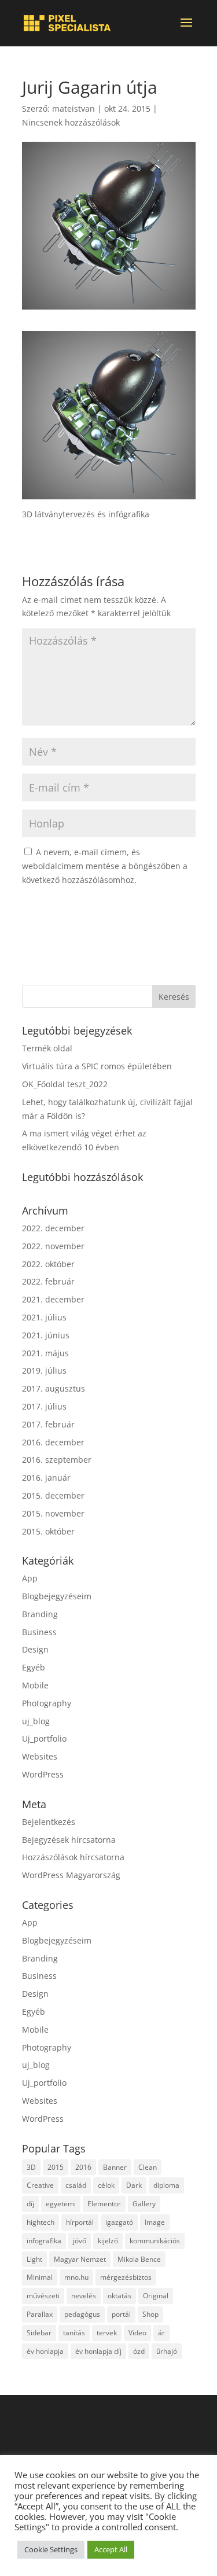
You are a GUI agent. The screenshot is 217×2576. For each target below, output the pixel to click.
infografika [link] (44, 2241)
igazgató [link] (119, 2222)
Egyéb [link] (34, 1667)
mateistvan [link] (73, 108)
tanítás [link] (74, 2333)
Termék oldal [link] (47, 1048)
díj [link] (30, 2204)
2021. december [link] (53, 1299)
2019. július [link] (44, 1370)
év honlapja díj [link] (98, 2351)
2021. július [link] (44, 1317)
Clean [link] (148, 2167)
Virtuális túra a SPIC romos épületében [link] (97, 1066)
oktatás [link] (119, 2296)
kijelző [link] (108, 2241)
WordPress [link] (43, 1774)
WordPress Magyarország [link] (71, 1875)
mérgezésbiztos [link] (126, 2277)
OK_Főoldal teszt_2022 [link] (65, 1084)
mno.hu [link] (76, 2277)
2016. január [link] (46, 1477)
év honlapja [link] (45, 2351)
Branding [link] (40, 1614)
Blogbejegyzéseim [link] (57, 1596)
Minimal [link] (40, 2277)
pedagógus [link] (82, 2314)
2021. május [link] (45, 1353)
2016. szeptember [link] (57, 1460)
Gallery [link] (144, 2204)
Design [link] (35, 1649)
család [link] (76, 2185)
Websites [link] (40, 1756)
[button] (186, 30)
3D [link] (31, 2167)
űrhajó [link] (167, 2351)
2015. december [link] (53, 1495)
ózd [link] (139, 2351)
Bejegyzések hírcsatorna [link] (69, 1840)
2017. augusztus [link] (54, 1388)
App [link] (30, 1578)
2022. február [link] (48, 1281)
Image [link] (155, 2222)
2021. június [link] (46, 1335)
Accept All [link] (111, 2549)
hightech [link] (41, 2222)
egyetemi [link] (61, 2204)
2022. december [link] (53, 1228)
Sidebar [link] (39, 2333)
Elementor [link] (104, 2204)
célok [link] (106, 2185)
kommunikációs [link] (155, 2241)
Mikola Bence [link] (139, 2259)
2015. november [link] (53, 1513)
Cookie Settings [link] (51, 2549)
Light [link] (34, 2259)
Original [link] (156, 2296)
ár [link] (161, 2333)
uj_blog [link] (36, 1721)
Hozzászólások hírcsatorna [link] (73, 1857)
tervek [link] (107, 2333)
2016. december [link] (53, 1442)
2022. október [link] (48, 1264)
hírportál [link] (80, 2222)
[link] (67, 23)
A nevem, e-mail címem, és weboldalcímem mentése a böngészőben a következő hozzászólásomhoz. (105, 866)
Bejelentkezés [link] (49, 1822)
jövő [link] (80, 2241)
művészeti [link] (43, 2296)
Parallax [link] (40, 2314)
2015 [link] (56, 2167)
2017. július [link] (44, 1406)
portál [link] (121, 2314)
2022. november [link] (53, 1246)
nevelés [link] (84, 2296)
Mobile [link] (35, 1685)
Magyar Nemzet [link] (80, 2259)
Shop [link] (150, 2314)
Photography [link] (47, 1703)
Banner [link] (115, 2167)
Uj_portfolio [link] (44, 1738)
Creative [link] (40, 2185)
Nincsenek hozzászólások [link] (71, 122)
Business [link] (39, 1632)
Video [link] (137, 2333)
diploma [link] (166, 2185)
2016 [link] (83, 2167)
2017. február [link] (48, 1424)
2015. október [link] (48, 1531)
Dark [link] (134, 2185)
